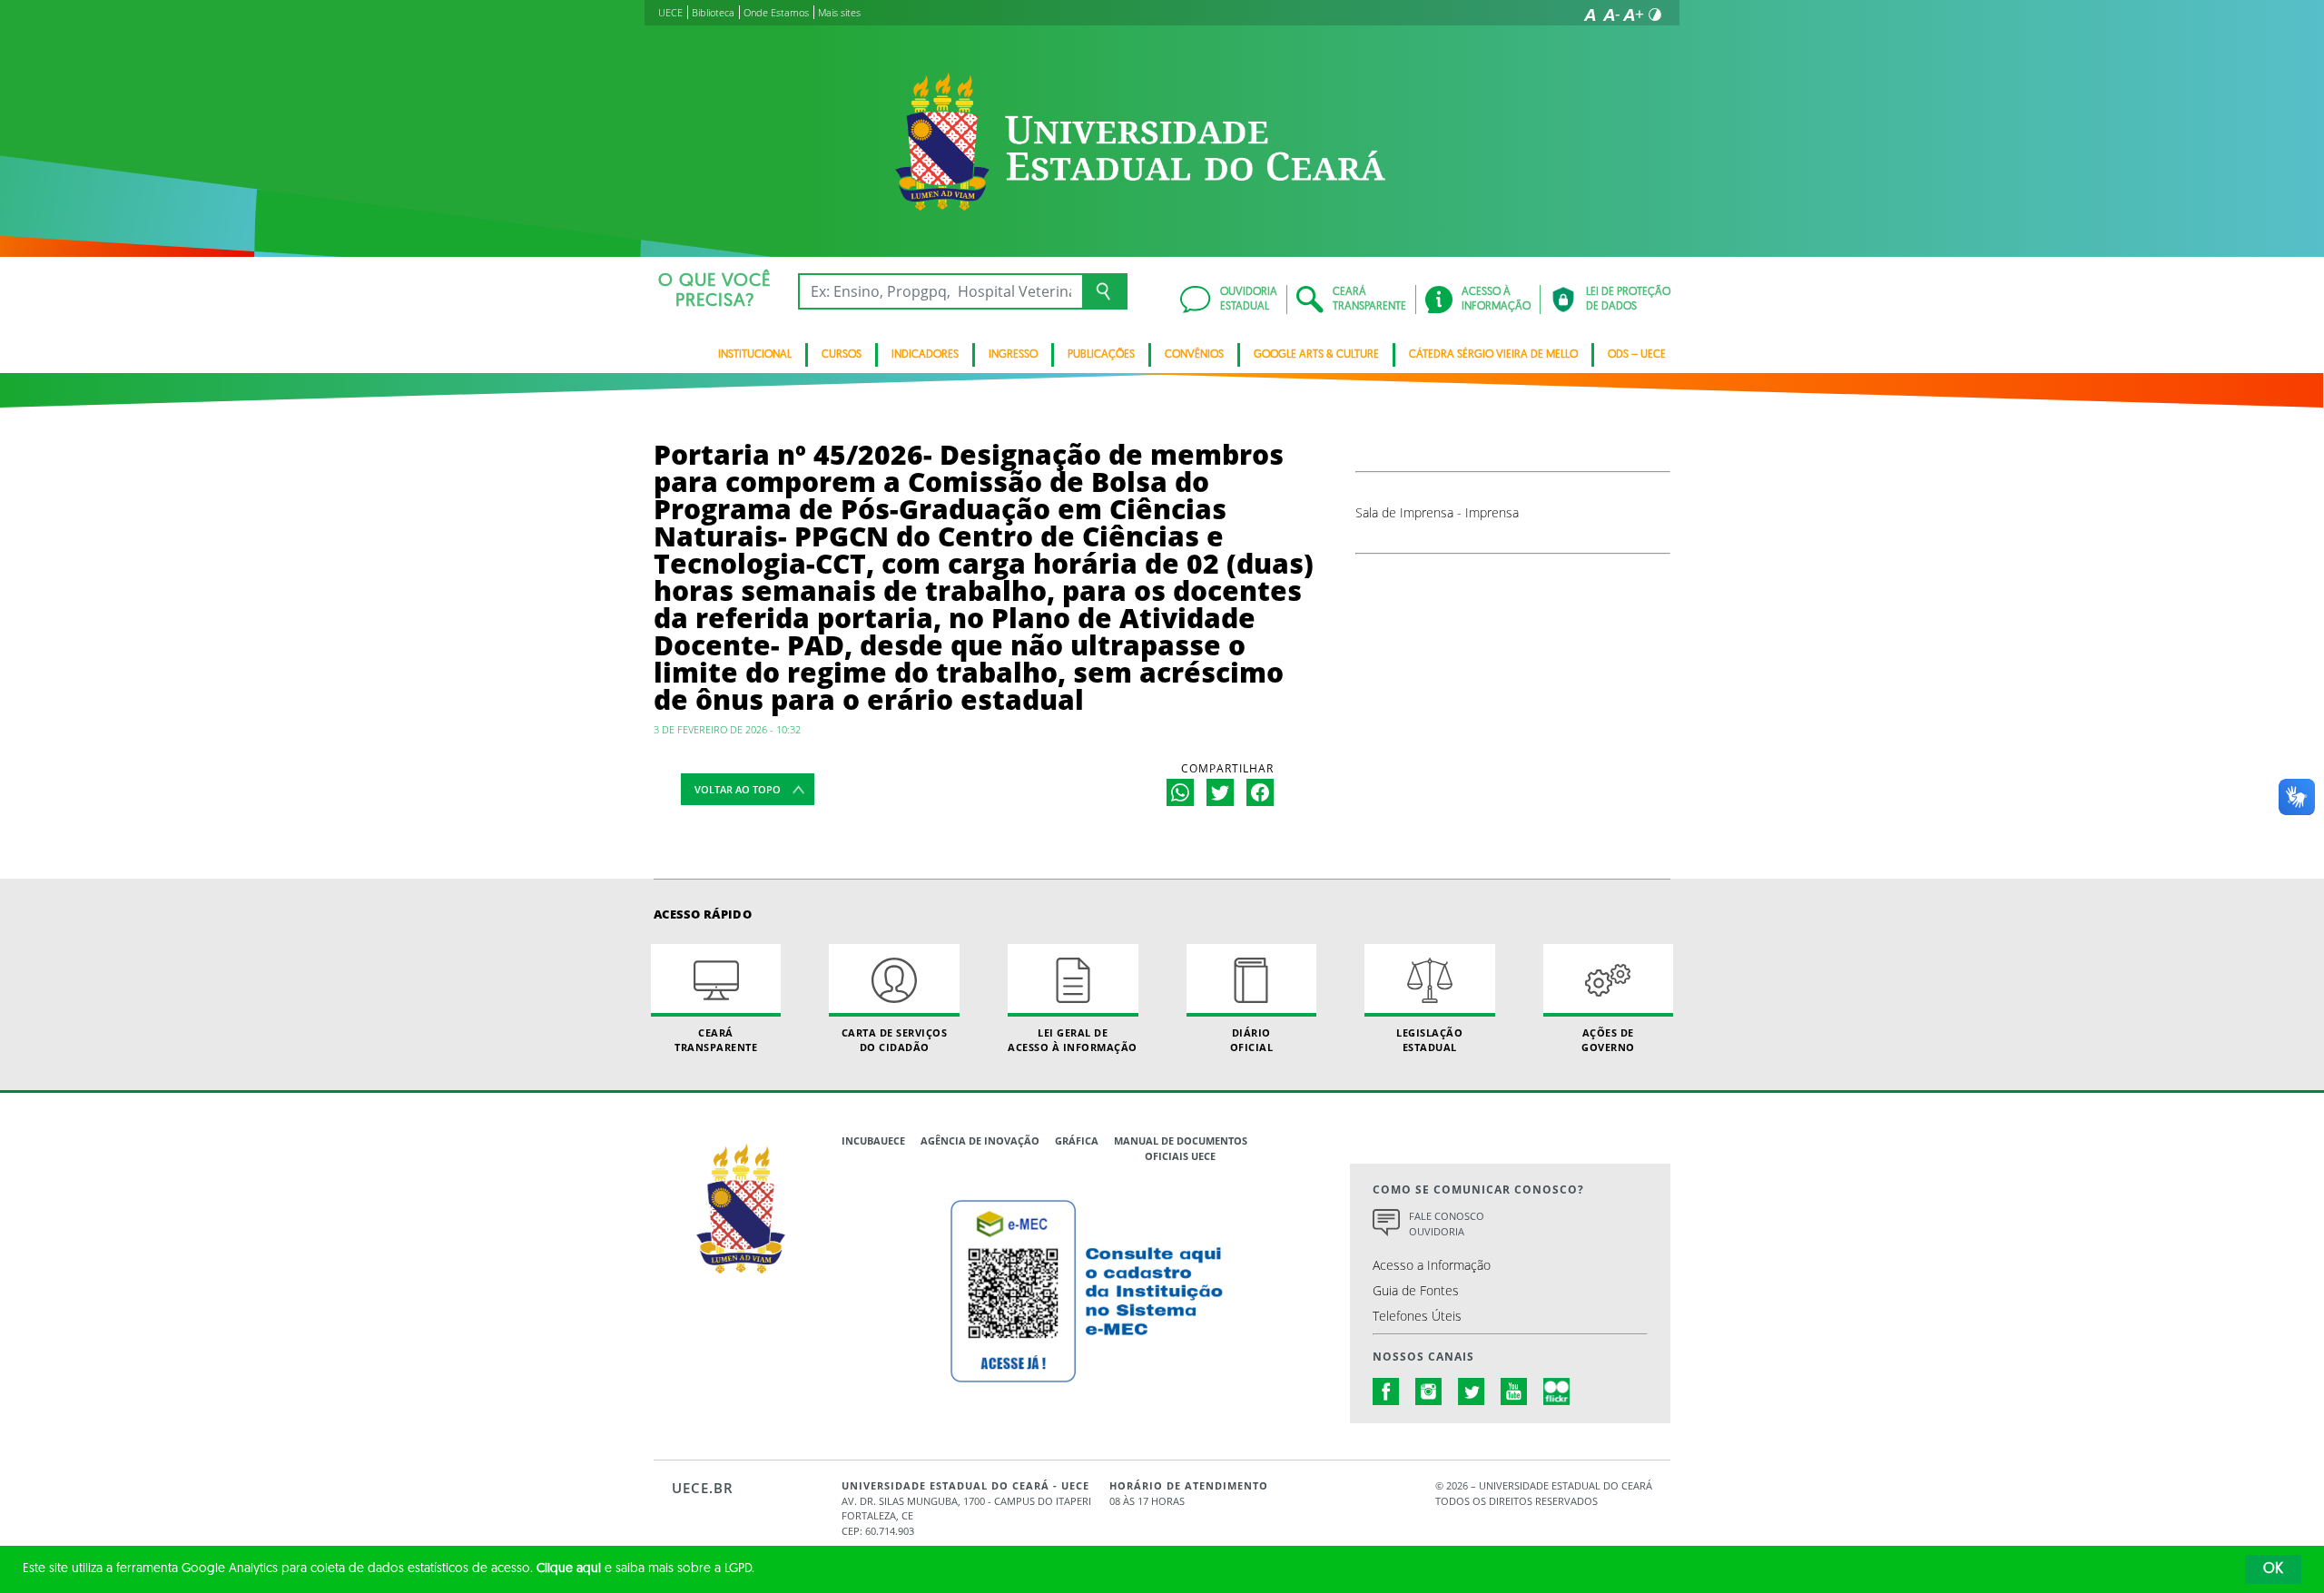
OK (2273, 1569)
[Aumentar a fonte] (1633, 15)
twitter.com (1472, 1391)
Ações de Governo (1608, 1039)
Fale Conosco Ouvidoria (1447, 1224)
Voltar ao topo (738, 789)
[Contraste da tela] (1655, 15)
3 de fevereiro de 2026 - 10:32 (727, 729)
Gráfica (1077, 1141)
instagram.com (1429, 1391)
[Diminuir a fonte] (1611, 15)
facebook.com (1386, 1391)
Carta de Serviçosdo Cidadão (895, 1039)
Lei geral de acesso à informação (1073, 1039)
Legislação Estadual (1429, 1039)
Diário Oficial (1252, 1039)
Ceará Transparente (716, 1039)
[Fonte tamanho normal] (1590, 15)
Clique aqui (569, 1569)
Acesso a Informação (1432, 1265)
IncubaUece (873, 1141)
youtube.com (1514, 1391)
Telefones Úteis (1417, 1316)
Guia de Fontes (1416, 1290)
